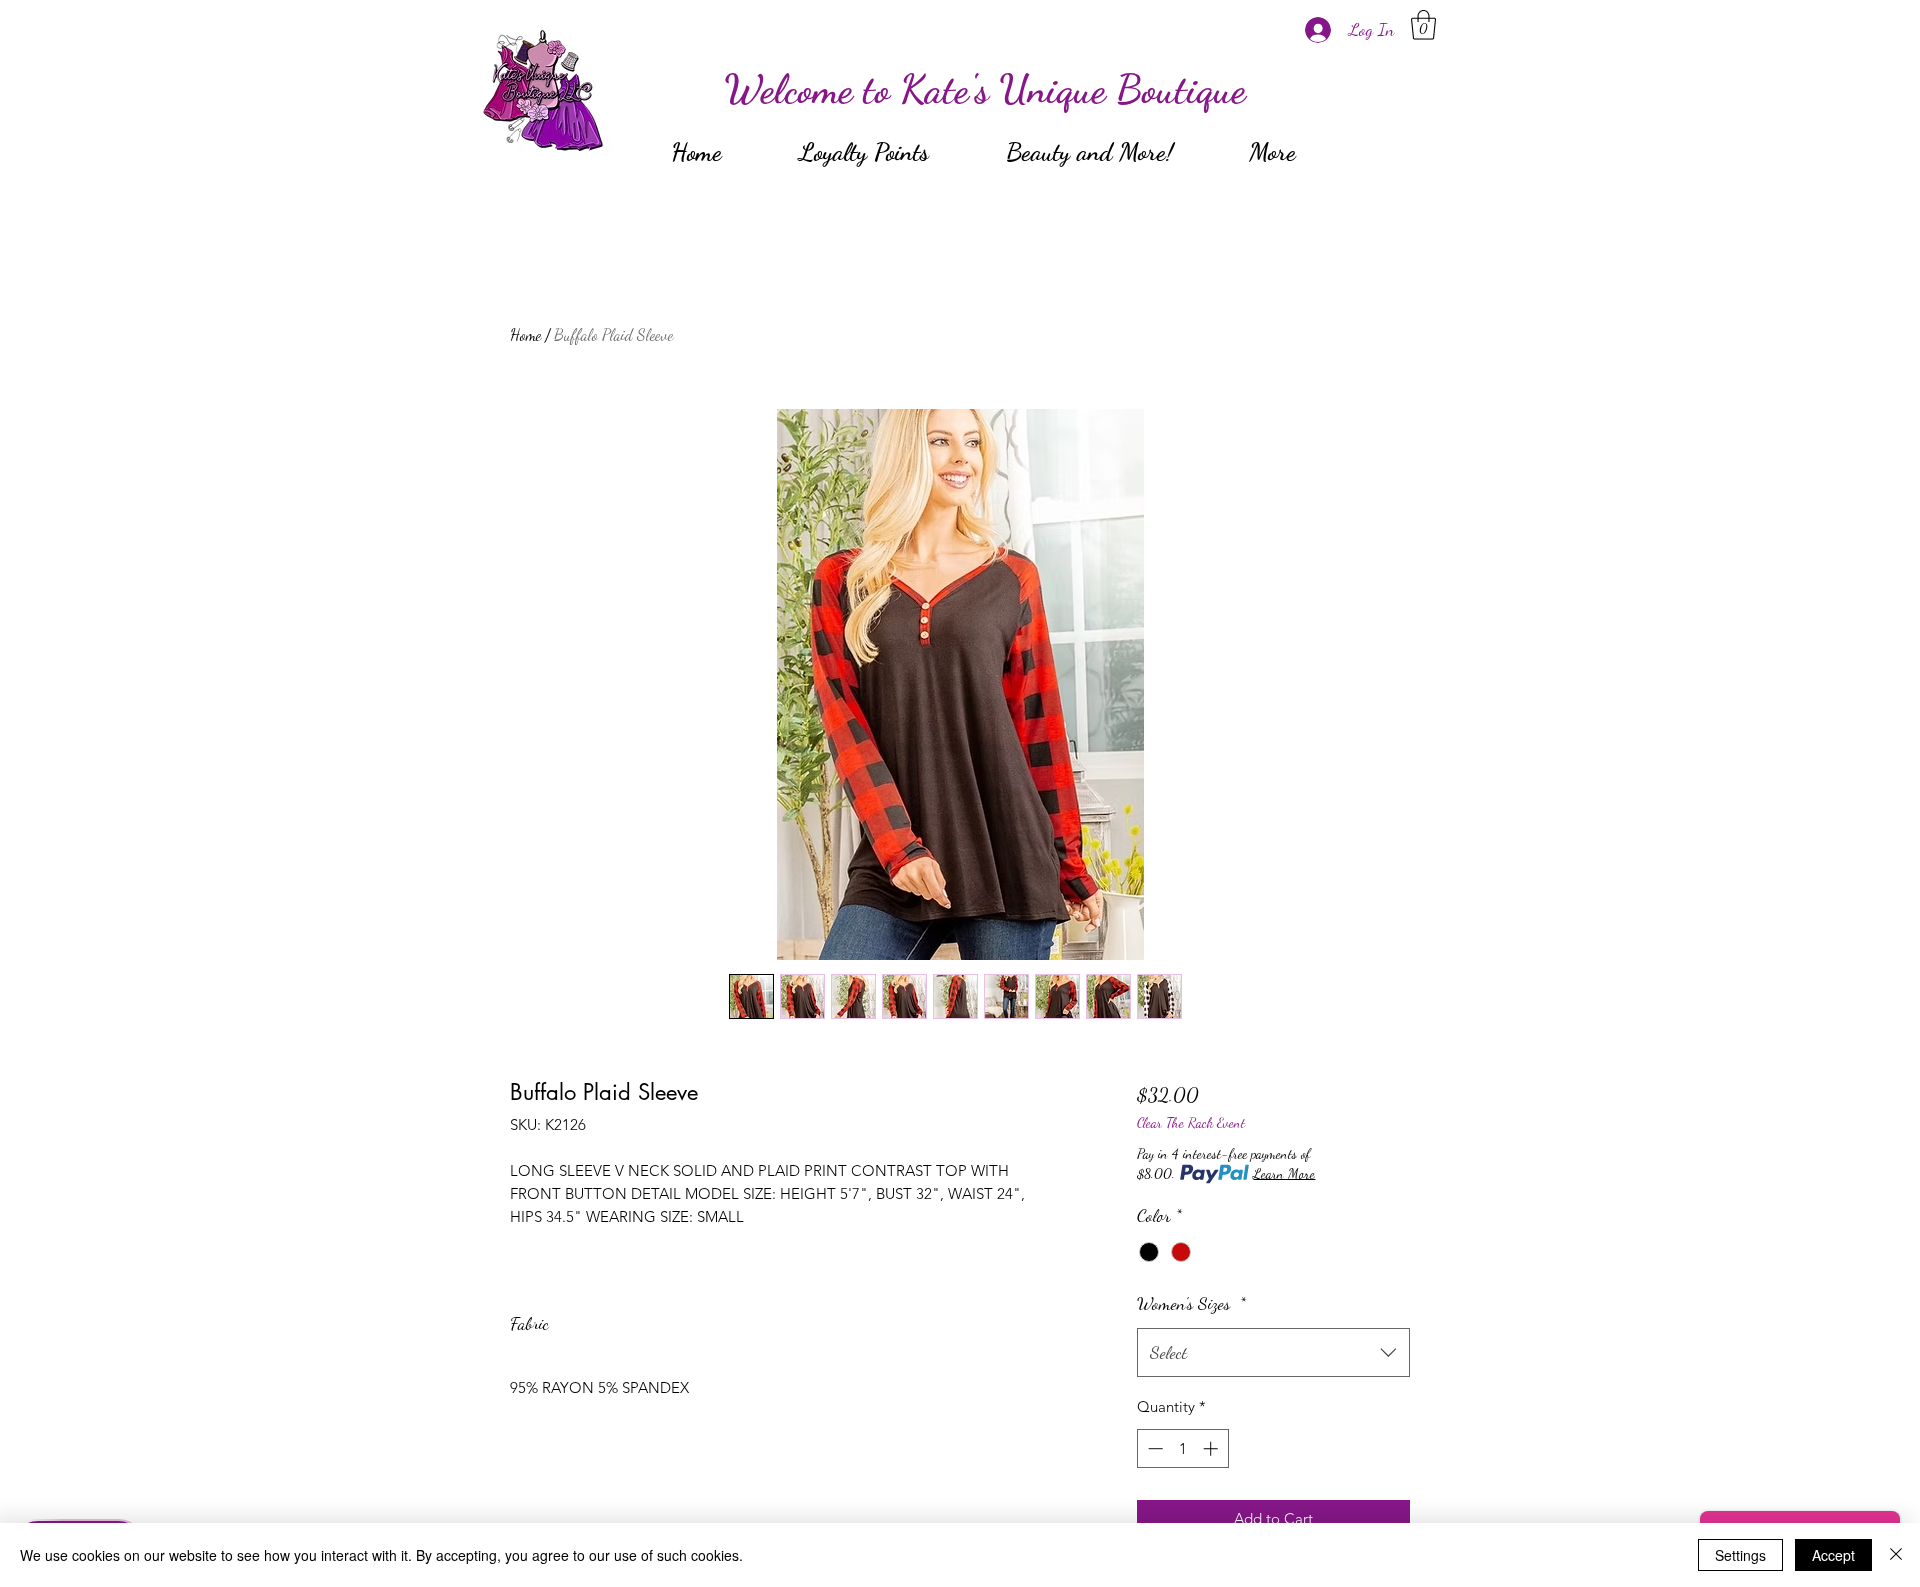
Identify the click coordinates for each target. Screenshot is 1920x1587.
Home (525, 334)
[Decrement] (1153, 1448)
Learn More (1284, 1173)
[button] (1423, 25)
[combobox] (1273, 1353)
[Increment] (1212, 1448)
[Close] (1896, 1555)
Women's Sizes (1191, 1303)
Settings (1740, 1555)
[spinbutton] (1182, 1448)
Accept (1833, 1555)
